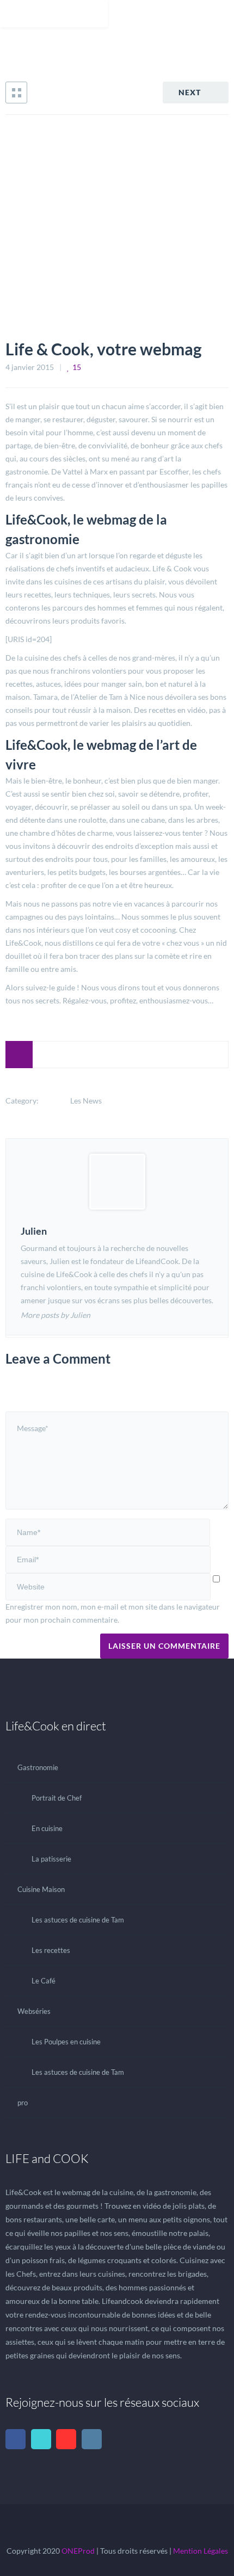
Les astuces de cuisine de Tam (78, 1920)
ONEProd (78, 2551)
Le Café (44, 1981)
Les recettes (51, 1950)
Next (190, 92)
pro (23, 2103)
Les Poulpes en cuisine (66, 2042)
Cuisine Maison (41, 1889)
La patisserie (51, 1859)
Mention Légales (201, 2551)
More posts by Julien (56, 1315)
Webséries (34, 2011)
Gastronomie (38, 1767)
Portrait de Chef (57, 1798)
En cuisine (47, 1828)
